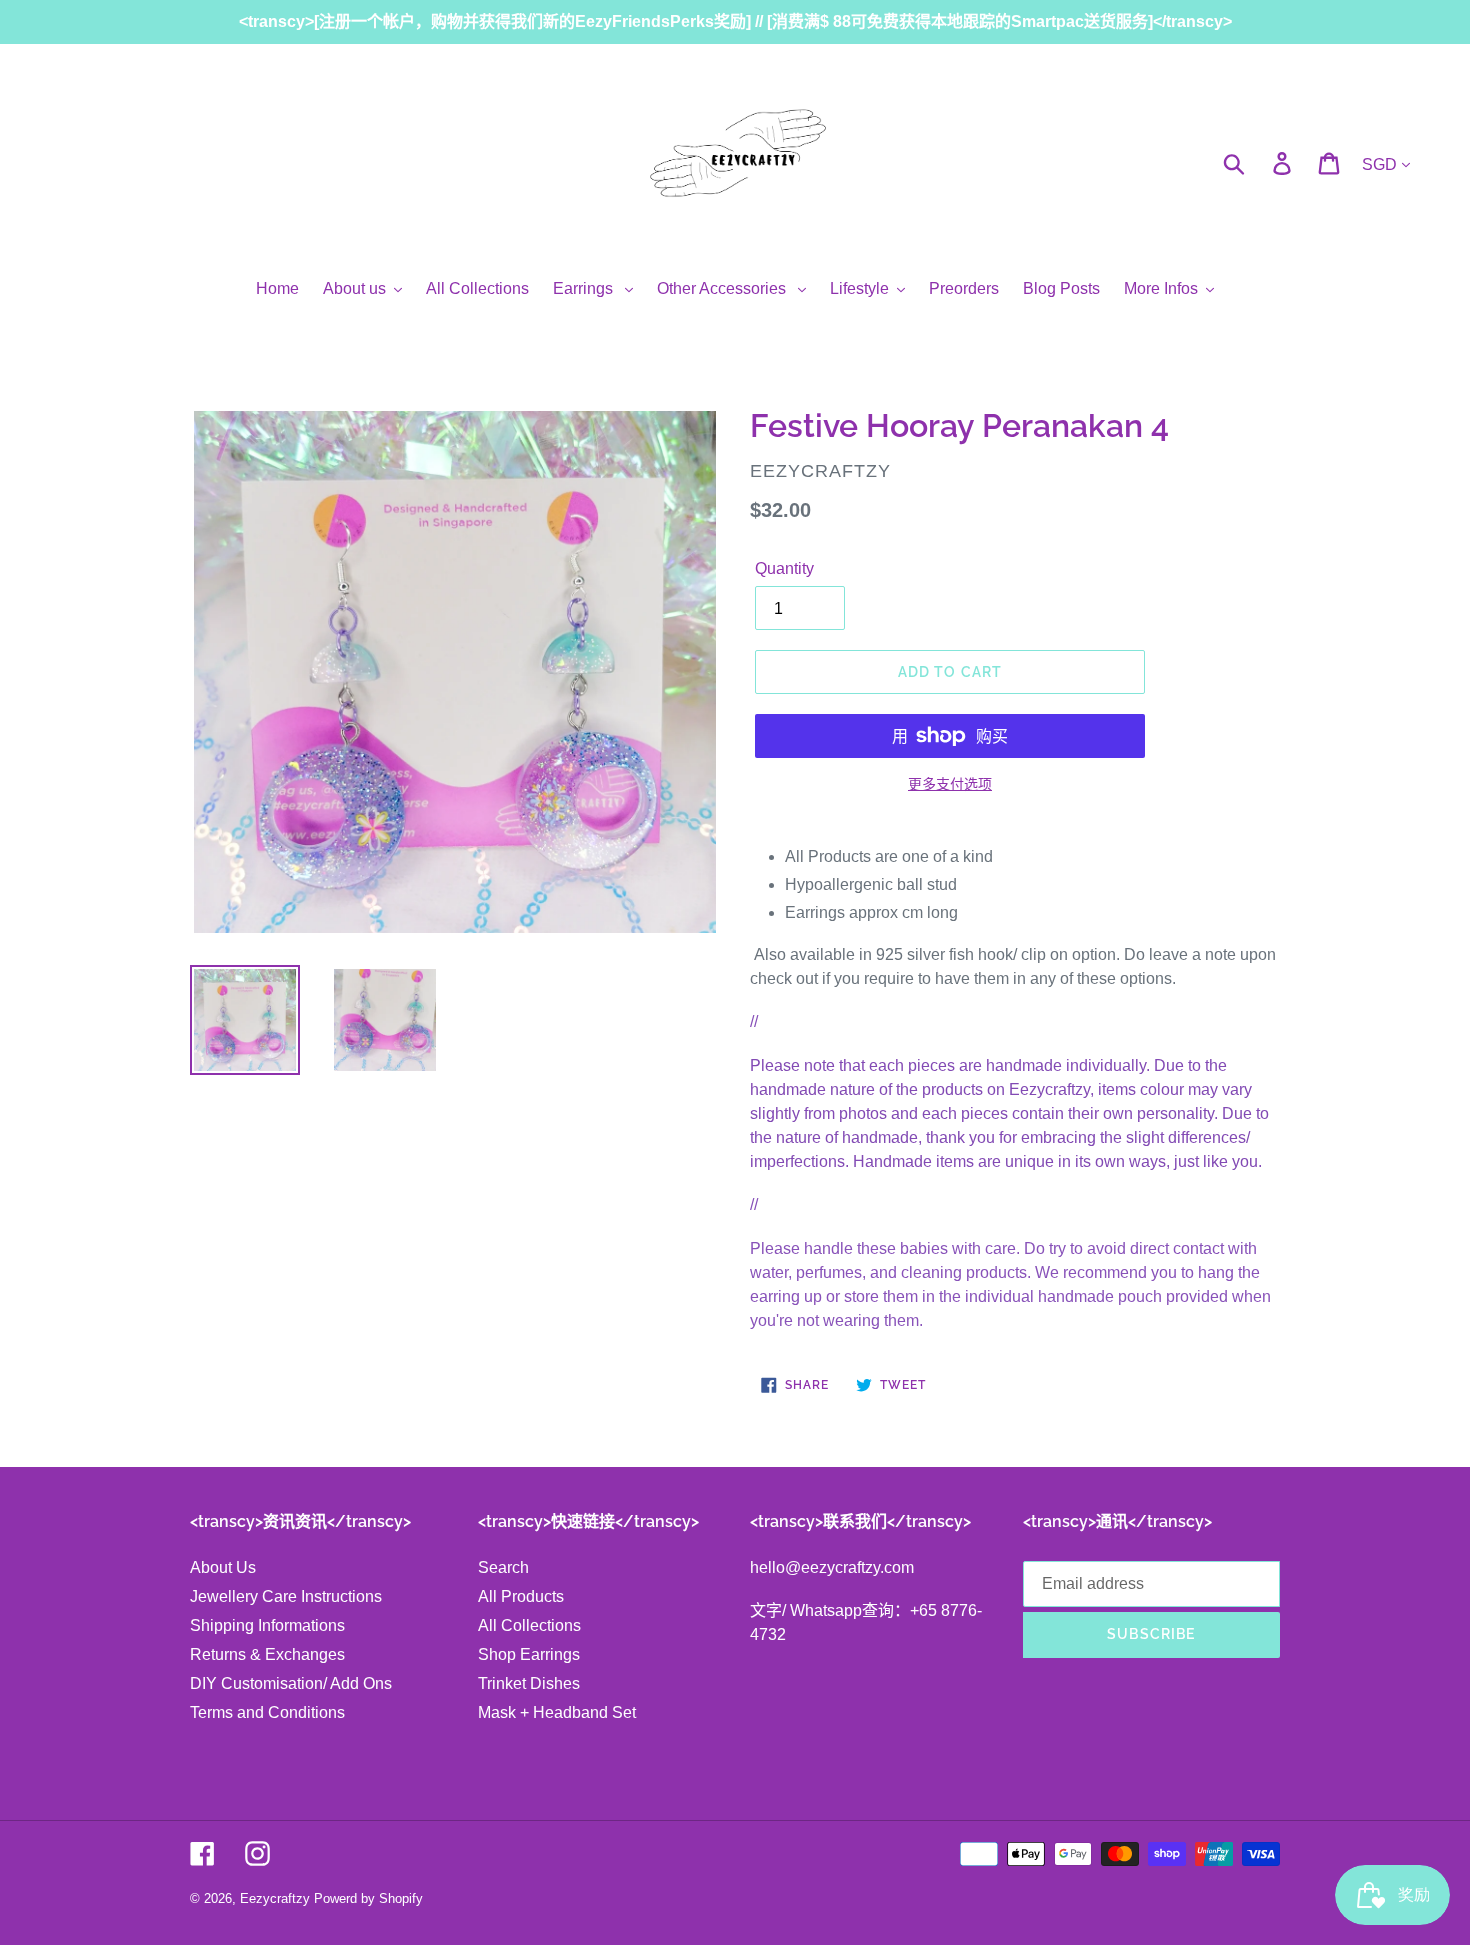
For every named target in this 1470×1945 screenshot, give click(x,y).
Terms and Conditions (267, 1712)
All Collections (529, 1625)
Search (503, 1567)
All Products (521, 1596)
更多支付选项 (950, 784)
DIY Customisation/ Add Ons (291, 1683)
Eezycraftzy (275, 1898)
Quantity (784, 568)
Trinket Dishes (529, 1683)
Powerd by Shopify (368, 1898)
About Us (223, 1567)
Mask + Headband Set (557, 1712)
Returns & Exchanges (267, 1654)
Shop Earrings (529, 1654)
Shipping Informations (267, 1625)
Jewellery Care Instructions (286, 1596)
